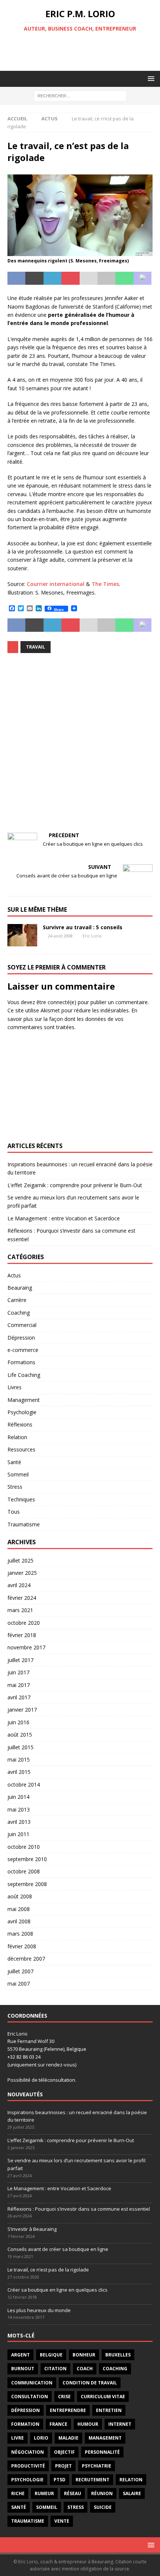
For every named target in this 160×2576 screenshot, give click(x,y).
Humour (88, 2424)
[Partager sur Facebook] (16, 278)
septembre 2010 (27, 1859)
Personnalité (102, 2452)
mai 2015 (19, 1760)
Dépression (21, 1338)
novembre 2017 (26, 1647)
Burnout (23, 2369)
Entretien (109, 2410)
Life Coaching (24, 1375)
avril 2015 (19, 1772)
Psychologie (22, 1412)
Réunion (102, 2493)
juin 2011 (18, 1834)
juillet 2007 (20, 1971)
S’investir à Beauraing (32, 2229)
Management (24, 1400)
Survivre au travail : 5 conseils (83, 927)
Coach (85, 2369)
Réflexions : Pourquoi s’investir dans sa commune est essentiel (79, 2209)
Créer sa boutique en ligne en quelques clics (57, 2290)
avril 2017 (19, 1697)
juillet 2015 (20, 1747)
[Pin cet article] (70, 278)
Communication (32, 2383)
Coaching (19, 1313)
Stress (15, 1487)
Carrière (17, 1300)
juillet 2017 (20, 1660)
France (58, 2424)
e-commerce (23, 1350)
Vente (62, 2521)
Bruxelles (118, 2355)
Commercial (22, 1325)
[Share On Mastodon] (143, 278)
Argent (20, 2355)
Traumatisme (24, 1524)
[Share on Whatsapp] (124, 278)
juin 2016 (18, 1722)
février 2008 (22, 1946)
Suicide (103, 2507)
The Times (105, 584)
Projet (63, 2466)
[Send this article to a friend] (89, 278)
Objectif (64, 2452)
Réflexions (20, 1424)
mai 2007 (19, 1984)
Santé (14, 1462)
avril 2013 (19, 1822)
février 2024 (22, 1598)
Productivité (28, 2466)
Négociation (28, 2452)
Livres (15, 1387)
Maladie (68, 2438)
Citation (55, 2369)
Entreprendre (68, 2410)
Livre (17, 2438)
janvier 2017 (22, 1710)
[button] (150, 78)
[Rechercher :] (80, 95)
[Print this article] (106, 278)
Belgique (51, 2355)
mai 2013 (19, 1809)
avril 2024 (19, 1585)
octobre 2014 (24, 1784)
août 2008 (20, 1896)
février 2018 (22, 1635)
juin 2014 (18, 1797)
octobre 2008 (24, 1871)
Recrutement (92, 2480)
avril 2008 (19, 1921)
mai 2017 (19, 1685)
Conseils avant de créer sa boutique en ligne (58, 2249)
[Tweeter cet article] (34, 278)
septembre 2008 (27, 1884)
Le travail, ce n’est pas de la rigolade (48, 2270)
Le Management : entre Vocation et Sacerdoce (64, 1218)
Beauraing (20, 1288)
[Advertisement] (84, 51)
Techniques (21, 1499)
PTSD (60, 2480)
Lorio (41, 2438)
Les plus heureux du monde (39, 2310)
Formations (21, 1362)
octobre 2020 (24, 1623)
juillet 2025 (20, 1560)
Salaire (132, 2493)
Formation (25, 2424)
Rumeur (44, 2493)
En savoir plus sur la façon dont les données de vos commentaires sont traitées (72, 1019)
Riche (18, 2493)
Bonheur (84, 2355)
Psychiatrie (97, 2466)
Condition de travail (90, 2383)
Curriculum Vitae (103, 2397)
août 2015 (20, 1735)
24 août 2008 (60, 936)
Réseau (73, 2493)
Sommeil (18, 1474)
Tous (14, 1512)
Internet (120, 2424)
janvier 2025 (22, 1573)
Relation (17, 1437)
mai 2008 (19, 1909)
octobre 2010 (24, 1847)
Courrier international (56, 584)
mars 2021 (20, 1610)
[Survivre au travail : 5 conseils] (22, 935)
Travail (36, 647)
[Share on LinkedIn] (52, 278)
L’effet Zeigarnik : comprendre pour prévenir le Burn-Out (75, 1185)
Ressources (21, 1449)
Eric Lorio (92, 936)
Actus (14, 1275)
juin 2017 (18, 1672)
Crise (64, 2397)
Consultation (30, 2397)
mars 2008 (20, 1934)
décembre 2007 (26, 1959)
